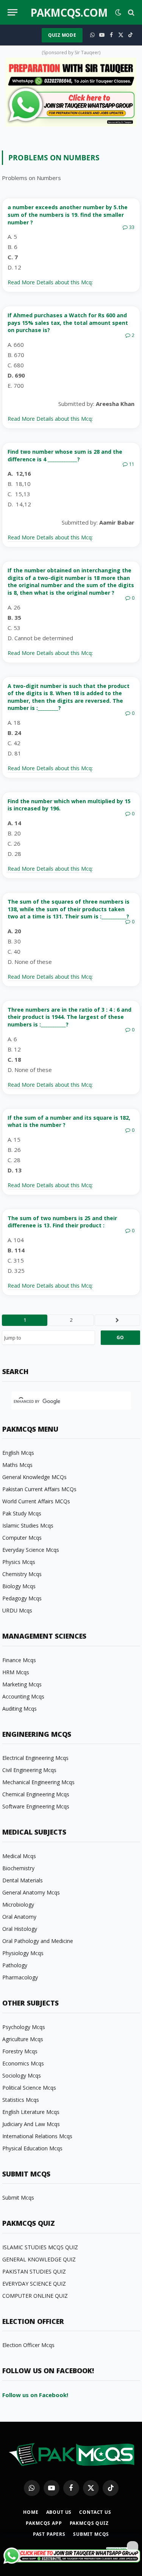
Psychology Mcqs (24, 2027)
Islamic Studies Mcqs (28, 1525)
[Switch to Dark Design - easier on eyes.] (118, 13)
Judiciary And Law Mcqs (31, 2124)
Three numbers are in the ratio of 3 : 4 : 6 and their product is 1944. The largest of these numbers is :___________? (69, 1017)
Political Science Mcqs (29, 2088)
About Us (59, 2512)
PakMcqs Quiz (89, 2523)
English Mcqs (18, 1453)
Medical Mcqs (19, 1856)
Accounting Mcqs (23, 1696)
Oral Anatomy (19, 1917)
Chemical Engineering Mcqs (36, 1794)
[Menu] (12, 12)
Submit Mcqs (18, 2198)
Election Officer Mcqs (28, 2345)
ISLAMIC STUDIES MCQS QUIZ (40, 2247)
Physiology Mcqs (23, 1953)
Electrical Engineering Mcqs (35, 1758)
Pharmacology (20, 1977)
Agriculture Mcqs (23, 2039)
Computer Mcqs (22, 1538)
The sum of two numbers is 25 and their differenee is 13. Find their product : (62, 1222)
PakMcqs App (44, 2523)
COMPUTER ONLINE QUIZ (35, 2296)
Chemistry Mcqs (22, 1574)
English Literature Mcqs (31, 2112)
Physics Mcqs (19, 1562)
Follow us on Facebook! (35, 2395)
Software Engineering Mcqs (36, 1806)
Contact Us (95, 2512)
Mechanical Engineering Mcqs (38, 1782)
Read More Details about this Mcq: (50, 282)
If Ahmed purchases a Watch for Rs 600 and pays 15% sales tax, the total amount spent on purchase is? (68, 323)
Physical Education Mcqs (32, 2148)
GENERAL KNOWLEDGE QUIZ (39, 2259)
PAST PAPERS (49, 2534)
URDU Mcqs (17, 1610)
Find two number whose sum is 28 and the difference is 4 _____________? (65, 455)
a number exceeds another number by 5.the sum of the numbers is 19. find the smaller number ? (68, 215)
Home (31, 2512)
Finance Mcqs (19, 1660)
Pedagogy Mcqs (22, 1598)
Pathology (15, 1965)
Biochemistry (18, 1868)
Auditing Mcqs (20, 1709)
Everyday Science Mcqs (31, 1550)
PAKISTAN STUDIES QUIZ (34, 2271)
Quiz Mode (62, 35)
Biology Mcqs (19, 1586)
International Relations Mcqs (37, 2136)
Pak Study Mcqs (22, 1513)
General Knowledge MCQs (34, 1477)
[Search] (130, 12)
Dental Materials (23, 1880)
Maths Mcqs (17, 1465)
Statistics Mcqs (21, 2100)
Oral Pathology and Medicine (38, 1941)
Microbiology (18, 1905)
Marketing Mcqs (22, 1684)
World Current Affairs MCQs (36, 1501)
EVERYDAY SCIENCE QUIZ (34, 2284)
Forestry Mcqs (20, 2051)
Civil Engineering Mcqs (29, 1770)
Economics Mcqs (23, 2063)
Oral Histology (20, 1929)
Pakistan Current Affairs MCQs (39, 1489)
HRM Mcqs (16, 1672)
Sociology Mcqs (22, 2075)
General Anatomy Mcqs (31, 1892)
